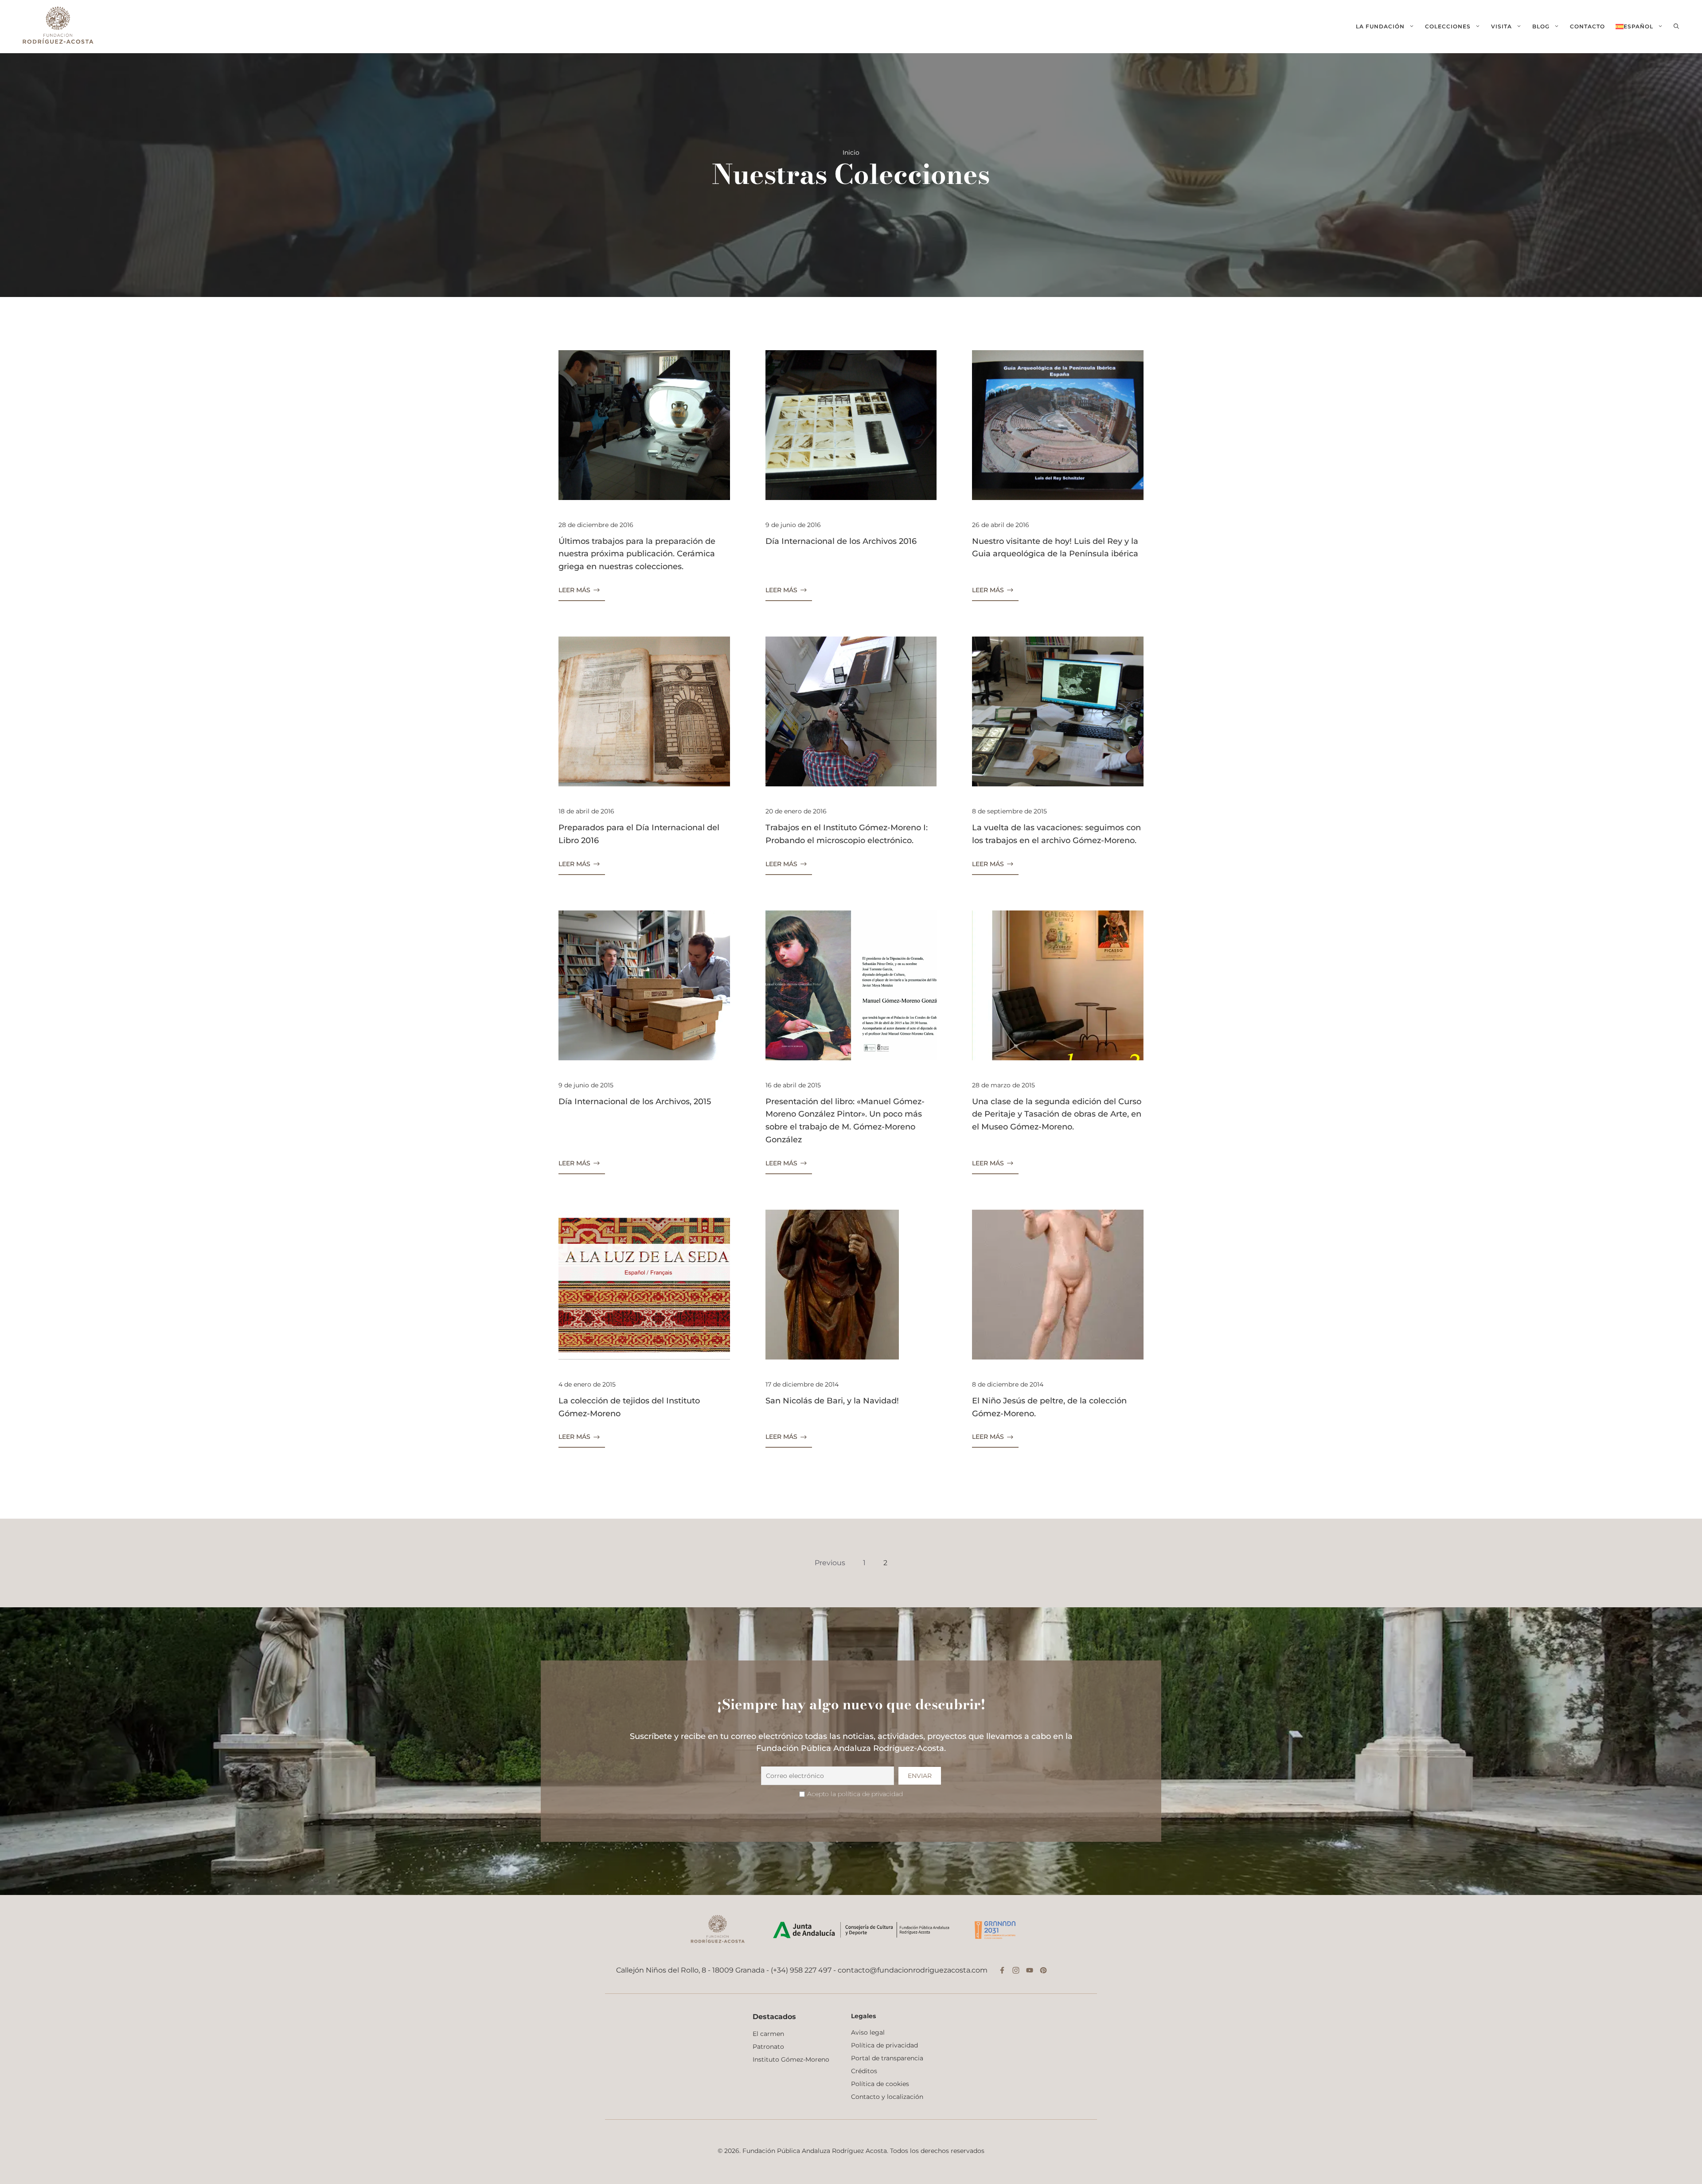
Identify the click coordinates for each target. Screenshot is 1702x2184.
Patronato (768, 2047)
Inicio (851, 152)
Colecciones (1448, 26)
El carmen (768, 2034)
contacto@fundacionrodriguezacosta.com (913, 1970)
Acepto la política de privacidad (855, 1794)
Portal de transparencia (887, 2058)
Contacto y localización (887, 2097)
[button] (1676, 27)
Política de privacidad (884, 2045)
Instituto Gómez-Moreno (791, 2059)
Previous (830, 1563)
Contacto (1587, 26)
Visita (1501, 26)
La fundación (1380, 26)
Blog (1541, 26)
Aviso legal (868, 2032)
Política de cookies (880, 2084)
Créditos (864, 2071)
